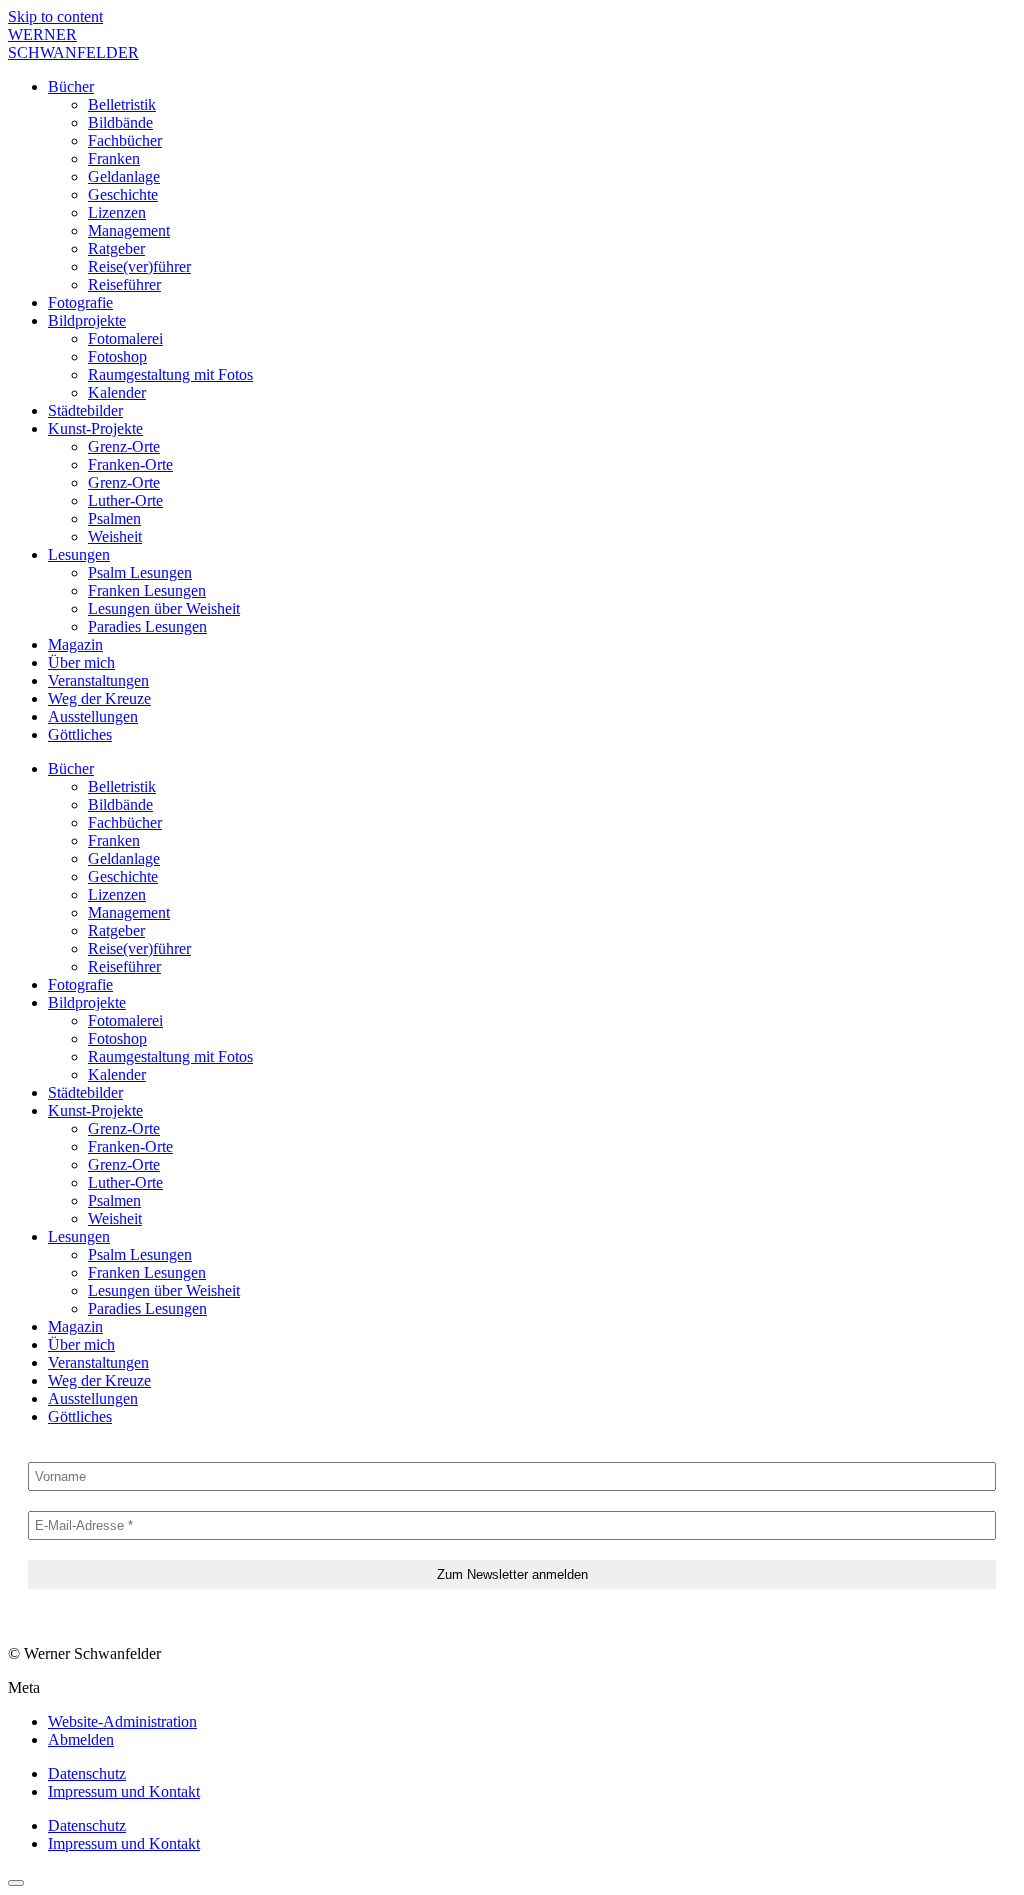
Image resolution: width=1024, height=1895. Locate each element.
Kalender (117, 392)
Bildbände (120, 122)
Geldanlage (124, 176)
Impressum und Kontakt (124, 1791)
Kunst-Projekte (95, 428)
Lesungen (79, 554)
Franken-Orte (130, 464)
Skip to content (55, 16)
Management (129, 230)
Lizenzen (117, 212)
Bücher (71, 86)
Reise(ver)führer (139, 266)
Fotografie (80, 302)
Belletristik (122, 104)
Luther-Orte (125, 500)
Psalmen (114, 518)
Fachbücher (125, 140)
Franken (114, 158)
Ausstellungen (93, 716)
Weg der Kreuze (99, 698)
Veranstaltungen (98, 680)
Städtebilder (85, 410)
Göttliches (80, 734)
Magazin (75, 644)
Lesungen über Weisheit (164, 608)
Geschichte (123, 194)
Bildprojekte (87, 320)
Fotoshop (117, 356)
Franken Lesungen (147, 590)
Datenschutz (87, 1773)
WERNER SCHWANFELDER (73, 43)
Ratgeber (116, 248)
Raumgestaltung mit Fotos (170, 374)
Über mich (81, 662)
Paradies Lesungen (147, 626)
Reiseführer (124, 284)
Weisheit (115, 536)
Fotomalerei (125, 338)
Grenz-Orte (124, 446)
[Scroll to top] (16, 1883)
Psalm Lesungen (140, 572)
